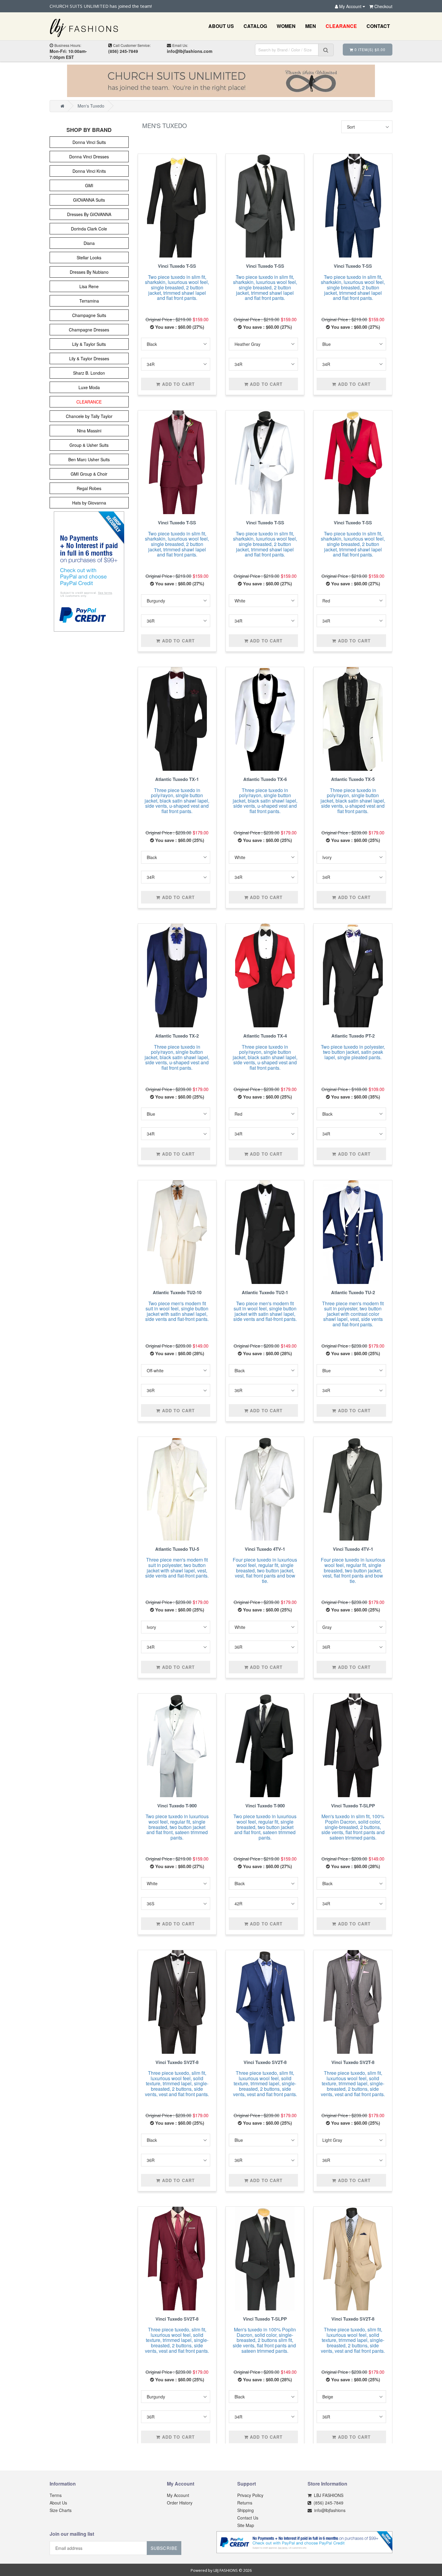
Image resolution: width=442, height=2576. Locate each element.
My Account (178, 2495)
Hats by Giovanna (89, 503)
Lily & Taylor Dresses (89, 358)
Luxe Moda (89, 387)
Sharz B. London (89, 373)
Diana (89, 243)
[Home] (62, 106)
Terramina (89, 301)
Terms (56, 2495)
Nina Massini (89, 431)
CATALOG (255, 26)
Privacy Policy (250, 2495)
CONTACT (378, 26)
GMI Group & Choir (89, 474)
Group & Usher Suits (89, 445)
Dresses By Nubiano (89, 272)
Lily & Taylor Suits (89, 344)
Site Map (246, 2525)
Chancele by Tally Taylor (89, 416)
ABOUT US (221, 26)
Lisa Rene (89, 286)
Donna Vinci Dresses (89, 157)
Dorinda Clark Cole (89, 229)
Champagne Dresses (89, 330)
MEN (311, 26)
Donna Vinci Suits (89, 142)
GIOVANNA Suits (89, 200)
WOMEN (286, 26)
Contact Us (248, 2518)
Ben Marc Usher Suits (89, 459)
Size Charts (61, 2510)
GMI (89, 185)
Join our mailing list (72, 2534)
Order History (180, 2503)
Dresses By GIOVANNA (89, 214)
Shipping (246, 2510)
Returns (245, 2503)
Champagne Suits (89, 315)
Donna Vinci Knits (89, 171)
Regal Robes (89, 488)
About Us (58, 2503)
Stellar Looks (89, 258)
